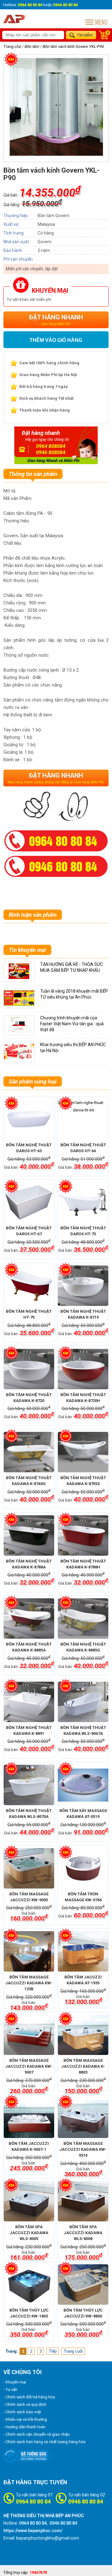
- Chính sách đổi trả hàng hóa (29, 2397)
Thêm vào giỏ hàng (56, 340)
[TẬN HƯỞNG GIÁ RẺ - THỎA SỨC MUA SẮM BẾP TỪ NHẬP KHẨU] (19, 978)
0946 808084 (51, 452)
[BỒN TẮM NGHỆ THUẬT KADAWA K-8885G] (83, 1619)
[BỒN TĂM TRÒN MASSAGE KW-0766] (83, 1868)
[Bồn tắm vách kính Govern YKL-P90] (56, 155)
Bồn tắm (32, 47)
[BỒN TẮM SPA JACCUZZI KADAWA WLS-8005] (29, 2201)
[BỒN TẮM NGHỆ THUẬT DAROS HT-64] (83, 1119)
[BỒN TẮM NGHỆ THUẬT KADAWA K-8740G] (29, 1452)
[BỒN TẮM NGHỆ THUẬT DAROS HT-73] (83, 1202)
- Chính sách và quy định (25, 2404)
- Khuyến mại (15, 2382)
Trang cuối (73, 2351)
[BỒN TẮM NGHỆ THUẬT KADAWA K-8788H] (83, 1535)
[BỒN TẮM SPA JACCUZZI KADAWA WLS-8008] (83, 2201)
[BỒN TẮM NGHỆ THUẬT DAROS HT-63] (29, 1119)
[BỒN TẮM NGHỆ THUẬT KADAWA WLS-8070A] (29, 1785)
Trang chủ (12, 47)
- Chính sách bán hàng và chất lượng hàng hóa (44, 2442)
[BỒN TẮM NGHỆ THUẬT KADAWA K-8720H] (83, 1369)
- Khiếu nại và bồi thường (25, 2419)
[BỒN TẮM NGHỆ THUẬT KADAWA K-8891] (29, 1702)
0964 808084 (51, 446)
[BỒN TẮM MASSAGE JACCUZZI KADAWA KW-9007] (29, 2035)
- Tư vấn (10, 2390)
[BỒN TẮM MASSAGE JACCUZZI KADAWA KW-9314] (83, 2118)
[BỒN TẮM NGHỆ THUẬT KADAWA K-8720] (29, 1369)
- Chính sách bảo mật (22, 2412)
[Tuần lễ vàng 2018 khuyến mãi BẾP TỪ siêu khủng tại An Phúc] (21, 1004)
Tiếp (53, 2351)
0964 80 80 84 (33, 2501)
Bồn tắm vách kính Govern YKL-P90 (73, 47)
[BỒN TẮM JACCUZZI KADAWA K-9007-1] (29, 2118)
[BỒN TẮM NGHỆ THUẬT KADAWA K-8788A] (29, 1535)
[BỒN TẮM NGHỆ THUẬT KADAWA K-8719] (83, 1286)
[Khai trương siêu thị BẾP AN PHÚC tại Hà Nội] (19, 1058)
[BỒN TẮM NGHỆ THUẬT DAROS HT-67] (29, 1202)
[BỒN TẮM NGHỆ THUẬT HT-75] (29, 1286)
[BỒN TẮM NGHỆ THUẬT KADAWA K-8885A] (29, 1619)
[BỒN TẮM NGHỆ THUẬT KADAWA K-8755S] (83, 1452)
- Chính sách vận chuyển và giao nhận (37, 2434)
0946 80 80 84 (86, 2501)
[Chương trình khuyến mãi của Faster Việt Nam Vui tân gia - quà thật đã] (19, 1031)
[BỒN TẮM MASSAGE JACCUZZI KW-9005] (29, 1868)
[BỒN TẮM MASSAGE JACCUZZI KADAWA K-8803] (83, 2035)
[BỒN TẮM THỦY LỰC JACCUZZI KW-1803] (29, 2285)
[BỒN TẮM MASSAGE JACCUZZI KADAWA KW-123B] (29, 1951)
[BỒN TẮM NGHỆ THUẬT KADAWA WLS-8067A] (83, 1702)
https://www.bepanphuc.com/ (33, 2531)
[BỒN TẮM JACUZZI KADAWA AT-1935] (83, 1951)
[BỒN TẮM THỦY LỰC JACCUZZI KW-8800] (83, 2285)
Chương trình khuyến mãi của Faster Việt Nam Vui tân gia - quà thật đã (72, 1024)
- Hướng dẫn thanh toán (24, 2427)
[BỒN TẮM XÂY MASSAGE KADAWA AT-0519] (83, 1785)
